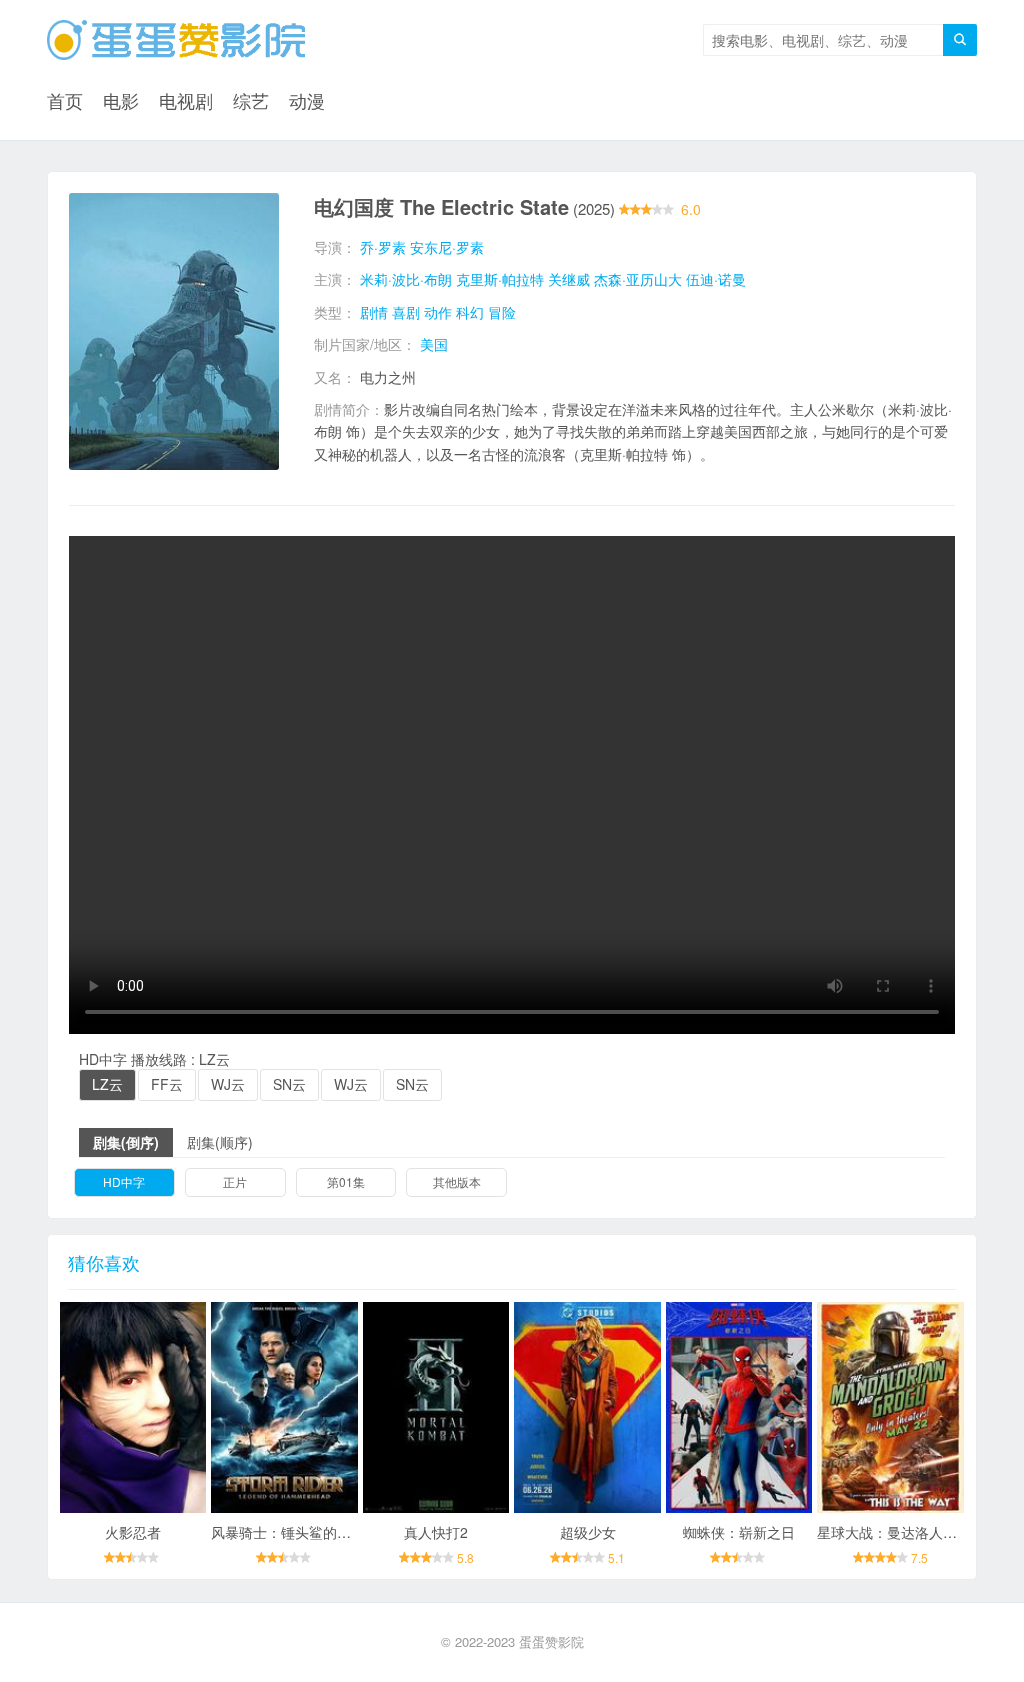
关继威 (569, 279)
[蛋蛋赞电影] (176, 40)
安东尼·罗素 (447, 247)
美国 (434, 344)
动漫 (307, 100)
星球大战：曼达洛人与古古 (901, 1532)
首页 (65, 100)
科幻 (470, 312)
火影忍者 (133, 1532)
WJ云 (228, 1084)
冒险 (502, 312)
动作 (438, 312)
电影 (121, 100)
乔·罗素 (383, 247)
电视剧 (186, 100)
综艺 (251, 100)
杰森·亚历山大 (638, 279)
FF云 (167, 1084)
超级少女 (588, 1532)
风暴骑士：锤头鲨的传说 (288, 1532)
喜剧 (406, 312)
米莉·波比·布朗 (406, 279)
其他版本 (457, 1181)
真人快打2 (436, 1532)
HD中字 (124, 1181)
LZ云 (107, 1084)
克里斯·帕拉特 (500, 279)
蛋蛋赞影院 (551, 1641)
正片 (235, 1181)
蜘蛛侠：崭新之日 (739, 1532)
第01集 (346, 1181)
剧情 (374, 312)
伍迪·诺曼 (716, 279)
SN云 (289, 1084)
